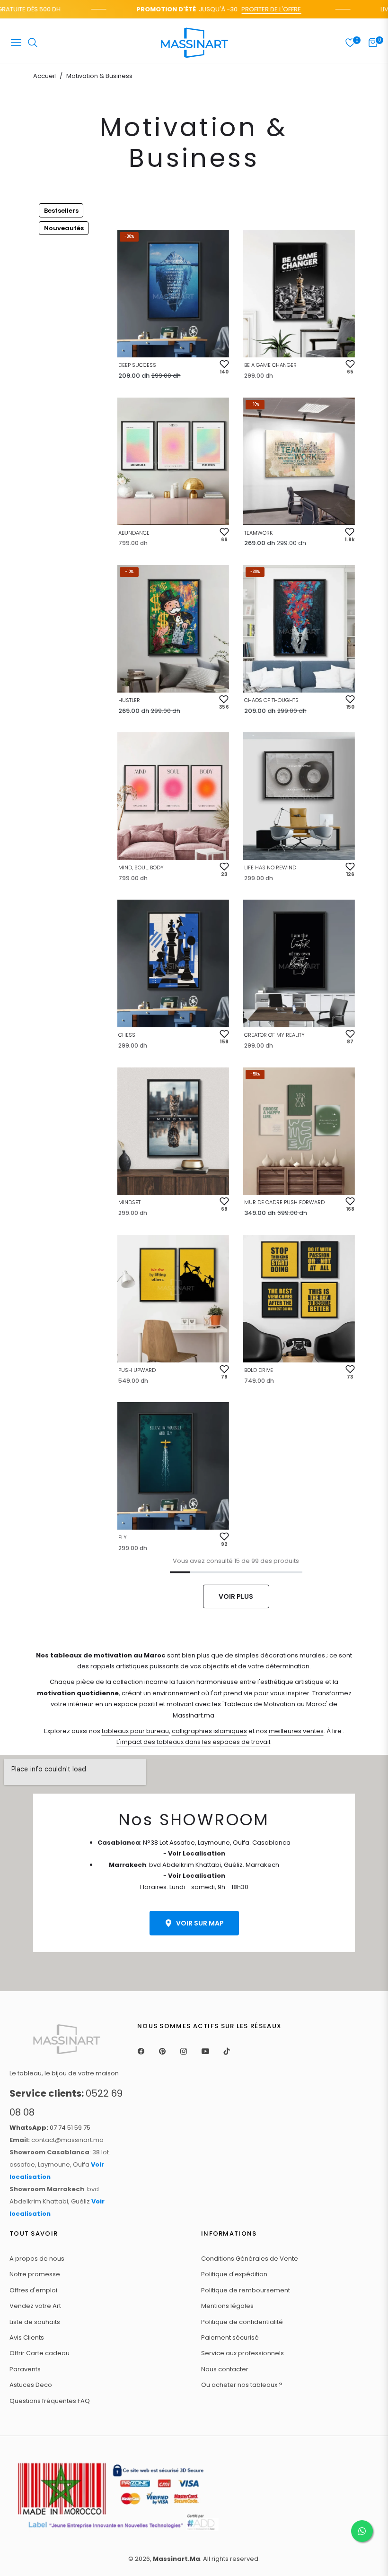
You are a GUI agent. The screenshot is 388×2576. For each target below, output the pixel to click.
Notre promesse (35, 2274)
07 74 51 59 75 (50, 2128)
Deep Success (137, 365)
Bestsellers (61, 211)
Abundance (134, 533)
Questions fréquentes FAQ (50, 2401)
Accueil (44, 76)
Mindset (129, 1202)
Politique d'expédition (234, 2274)
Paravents (25, 2369)
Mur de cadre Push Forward (284, 1202)
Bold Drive (259, 1370)
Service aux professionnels (242, 2353)
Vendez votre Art (35, 2306)
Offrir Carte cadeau (40, 2353)
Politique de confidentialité (242, 2322)
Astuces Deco (31, 2385)
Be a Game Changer (270, 365)
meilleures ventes (296, 1731)
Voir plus (236, 1596)
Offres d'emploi (33, 2290)
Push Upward (137, 1370)
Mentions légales (227, 2306)
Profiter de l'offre (255, 9)
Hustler (129, 700)
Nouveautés (64, 228)
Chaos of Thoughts (271, 700)
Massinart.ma (176, 2559)
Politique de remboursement (246, 2290)
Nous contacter (225, 2369)
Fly (123, 1537)
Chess (127, 1035)
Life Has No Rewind (270, 867)
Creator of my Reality (274, 1035)
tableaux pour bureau (135, 1731)
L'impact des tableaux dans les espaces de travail (193, 1742)
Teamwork (258, 533)
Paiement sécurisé (230, 2337)
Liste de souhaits (35, 2322)
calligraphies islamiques (209, 1731)
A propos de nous (37, 2259)
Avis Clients (27, 2337)
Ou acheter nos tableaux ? (242, 2385)
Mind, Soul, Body (141, 867)
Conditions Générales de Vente (250, 2259)
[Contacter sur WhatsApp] (362, 2531)
